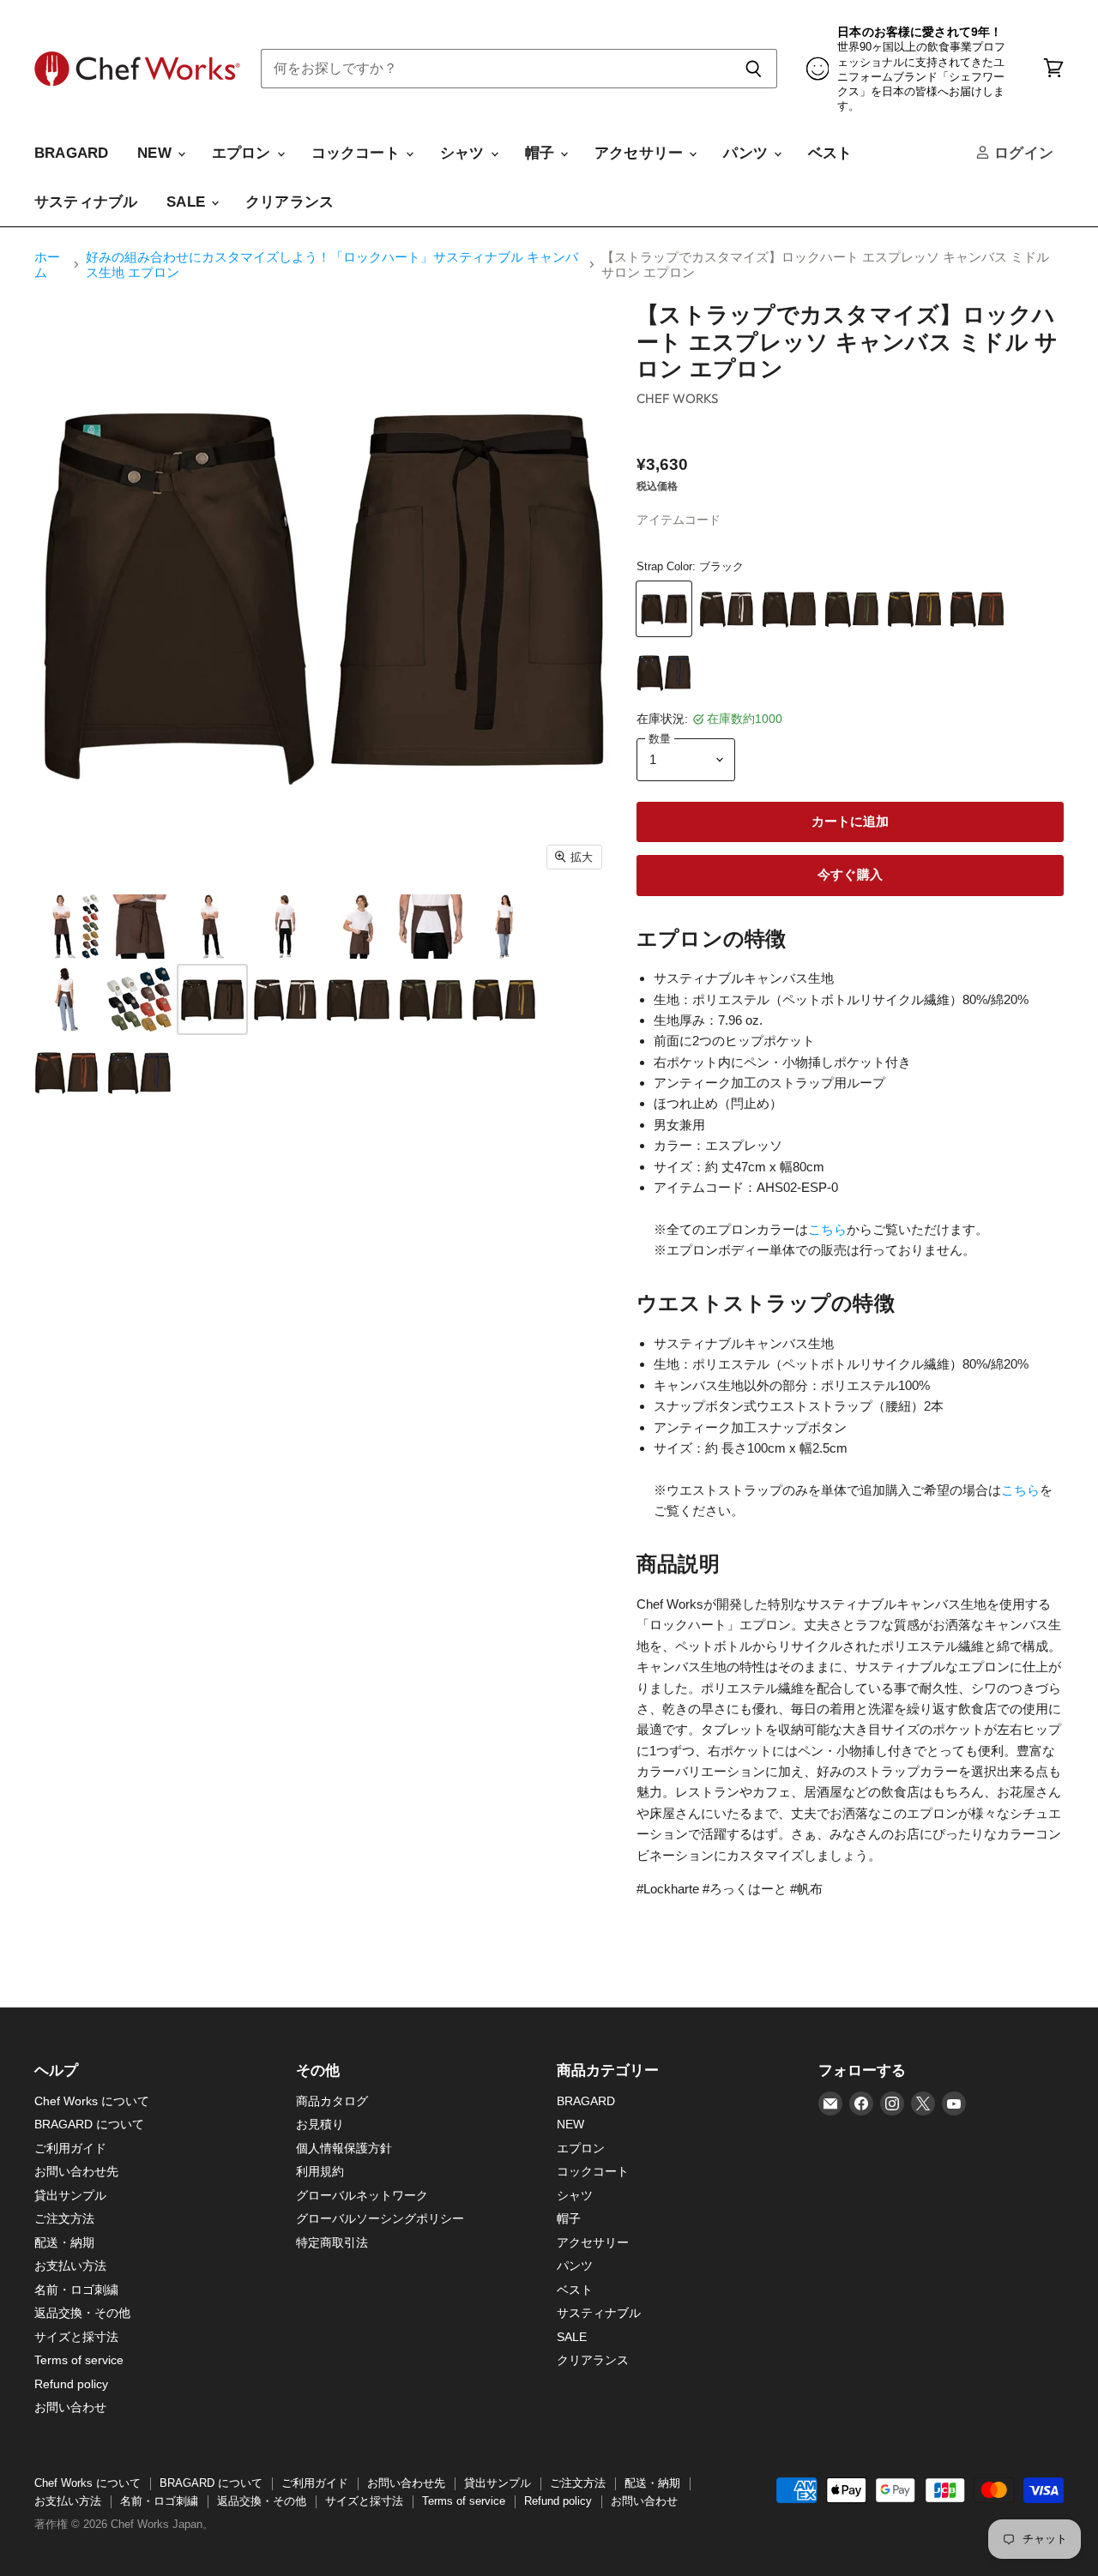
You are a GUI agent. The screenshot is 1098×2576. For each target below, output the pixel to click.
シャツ (465, 153)
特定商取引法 (332, 2242)
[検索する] (754, 69)
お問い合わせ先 (76, 2171)
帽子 (542, 153)
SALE (188, 202)
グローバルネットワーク (362, 2195)
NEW (157, 153)
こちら (827, 1229)
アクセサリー (641, 153)
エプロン (244, 153)
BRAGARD (71, 153)
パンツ (748, 153)
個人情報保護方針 (344, 2148)
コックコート (358, 153)
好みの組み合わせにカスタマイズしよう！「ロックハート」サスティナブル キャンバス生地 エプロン (332, 264)
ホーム (47, 264)
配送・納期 (64, 2242)
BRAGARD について (89, 2124)
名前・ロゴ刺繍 (76, 2290)
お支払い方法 (70, 2266)
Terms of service (79, 2360)
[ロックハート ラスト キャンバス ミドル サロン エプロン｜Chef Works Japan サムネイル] (139, 999)
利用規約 (320, 2171)
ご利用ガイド (70, 2148)
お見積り (320, 2124)
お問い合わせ (70, 2407)
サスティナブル (86, 202)
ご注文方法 (64, 2218)
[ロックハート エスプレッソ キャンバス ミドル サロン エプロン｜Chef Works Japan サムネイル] (66, 927)
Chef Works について (92, 2101)
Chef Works (678, 398)
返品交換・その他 (82, 2313)
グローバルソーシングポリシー (380, 2218)
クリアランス (290, 202)
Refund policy (71, 2384)
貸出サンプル (70, 2195)
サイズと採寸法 (76, 2337)
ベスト (830, 153)
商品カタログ (332, 2101)
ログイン (1022, 153)
